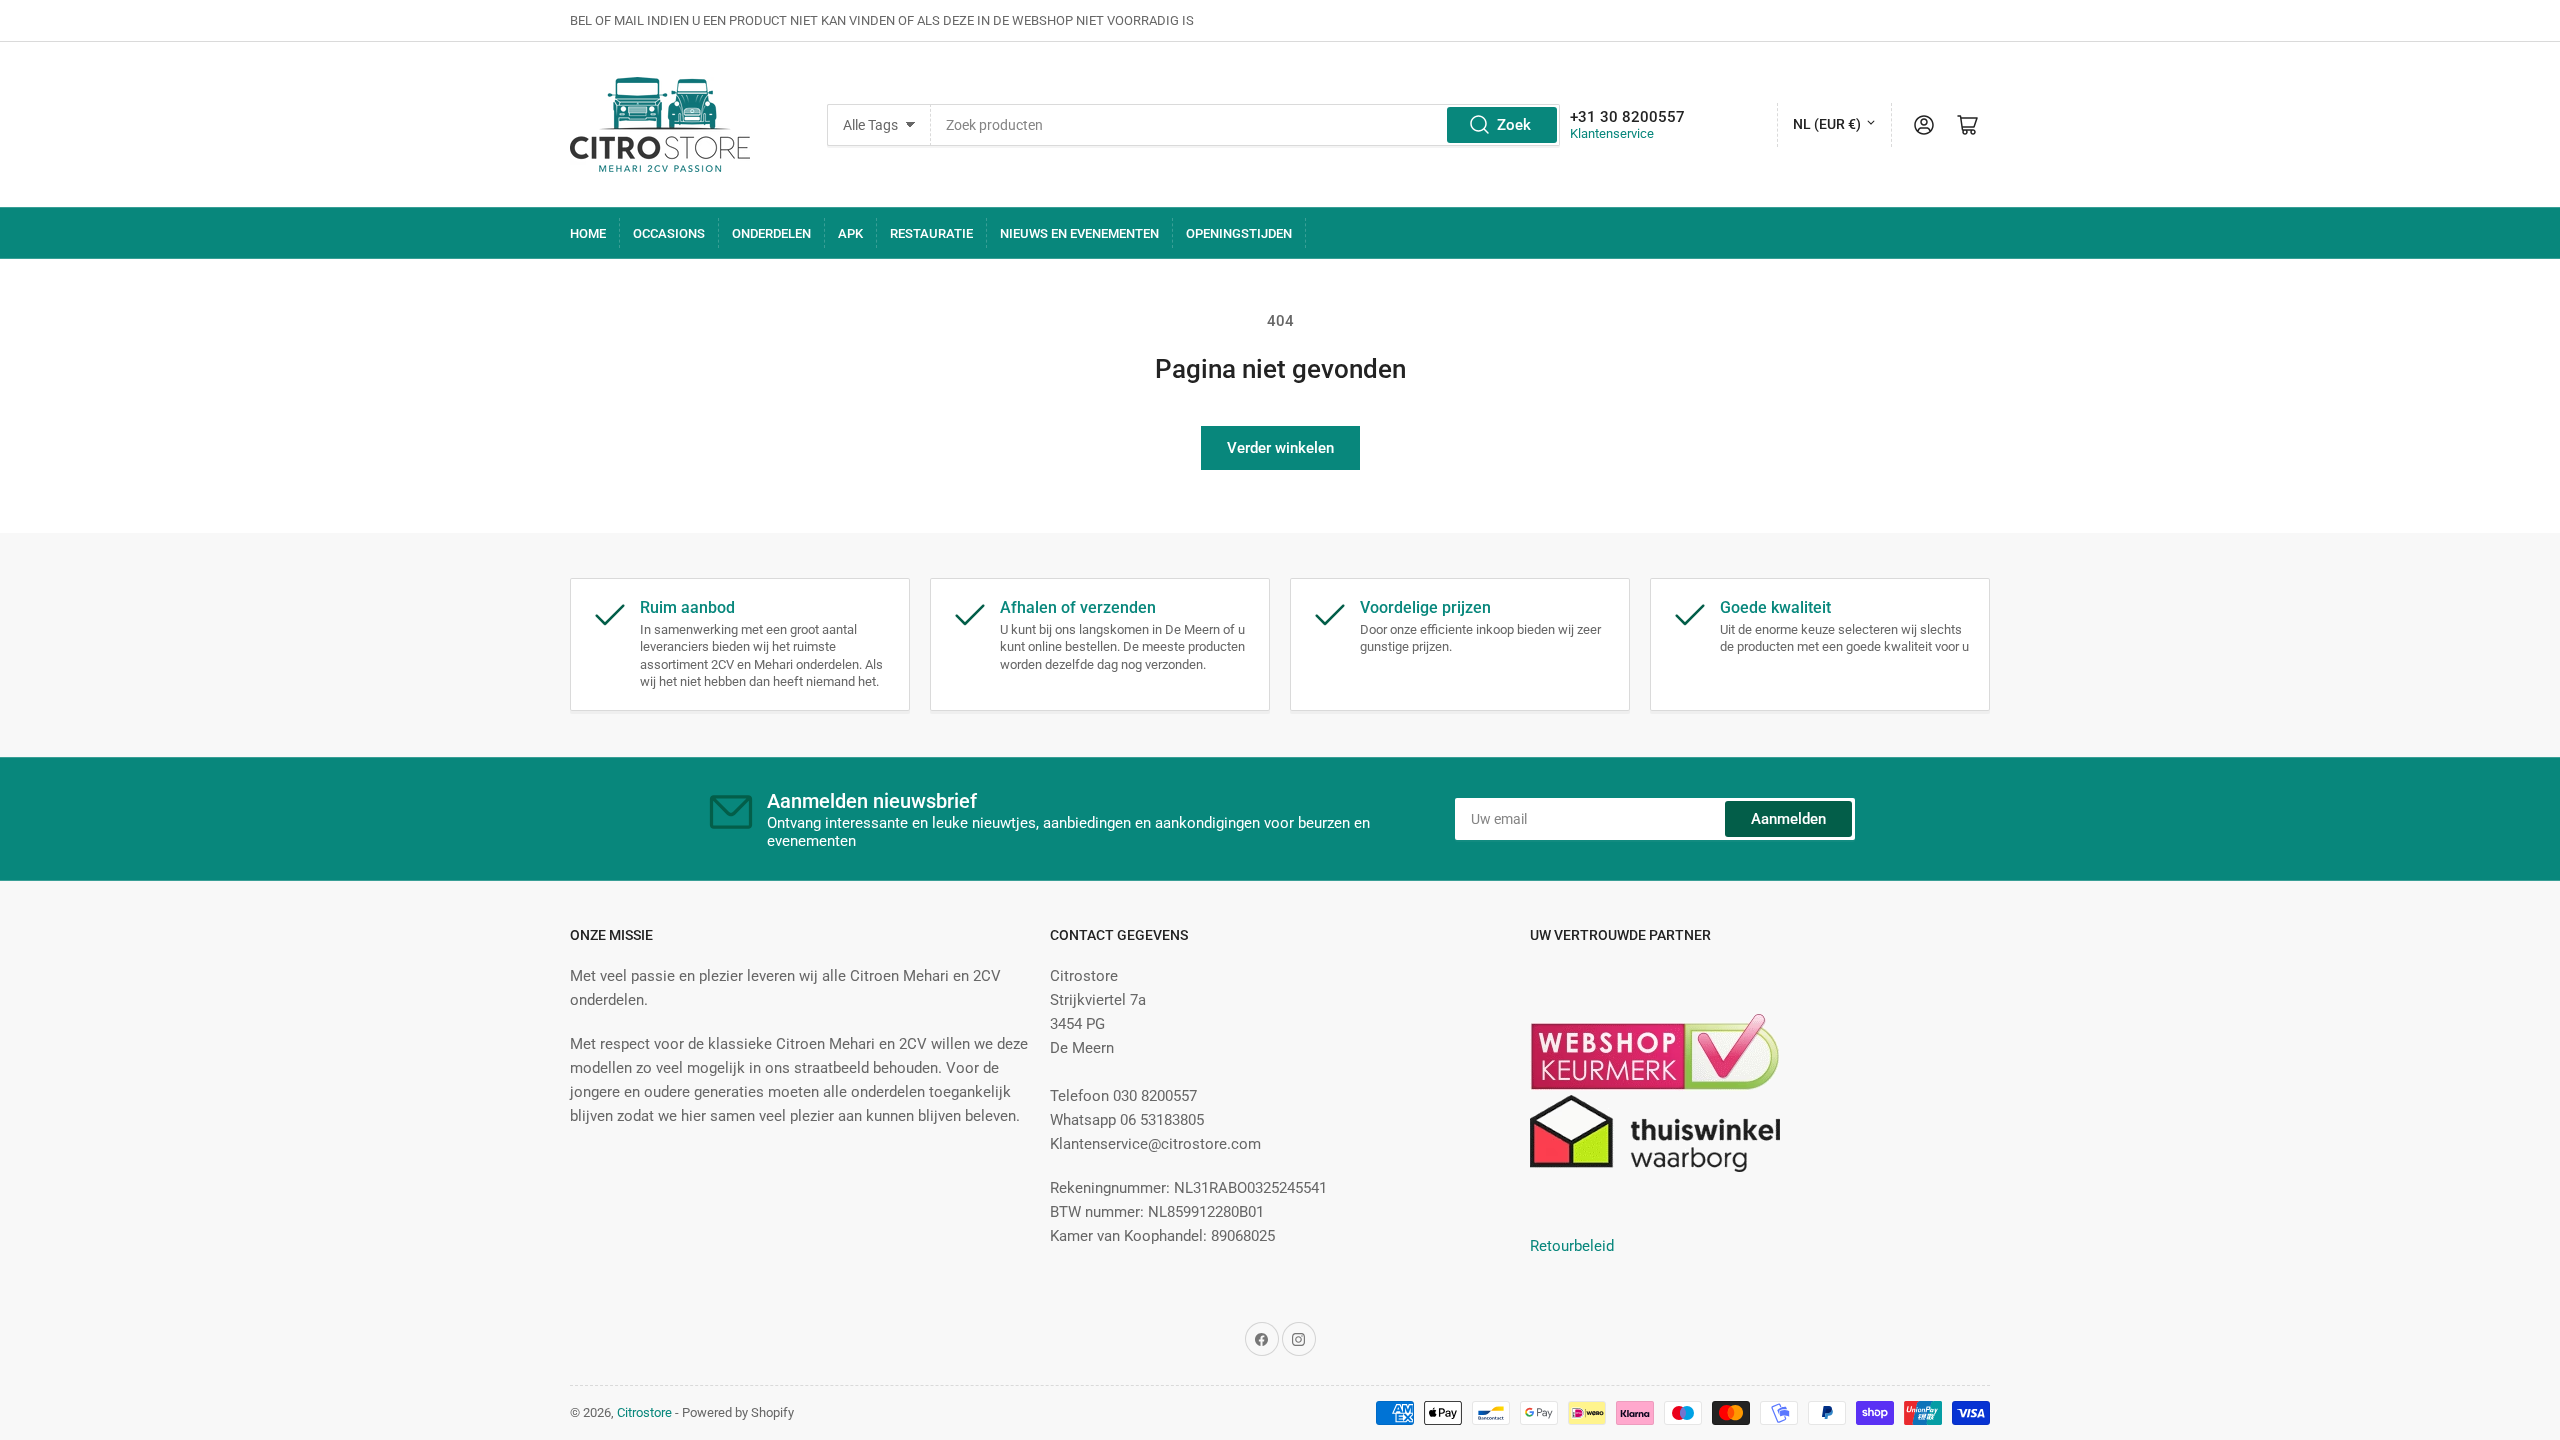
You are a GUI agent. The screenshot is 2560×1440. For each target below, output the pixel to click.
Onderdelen (771, 233)
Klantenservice (1612, 133)
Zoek (1514, 125)
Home (588, 233)
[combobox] (1245, 125)
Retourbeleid (1572, 1246)
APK (850, 233)
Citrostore (644, 1412)
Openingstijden (1239, 233)
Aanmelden (1788, 819)
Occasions (669, 233)
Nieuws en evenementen (1079, 233)
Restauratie (931, 233)
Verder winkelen (1280, 448)
